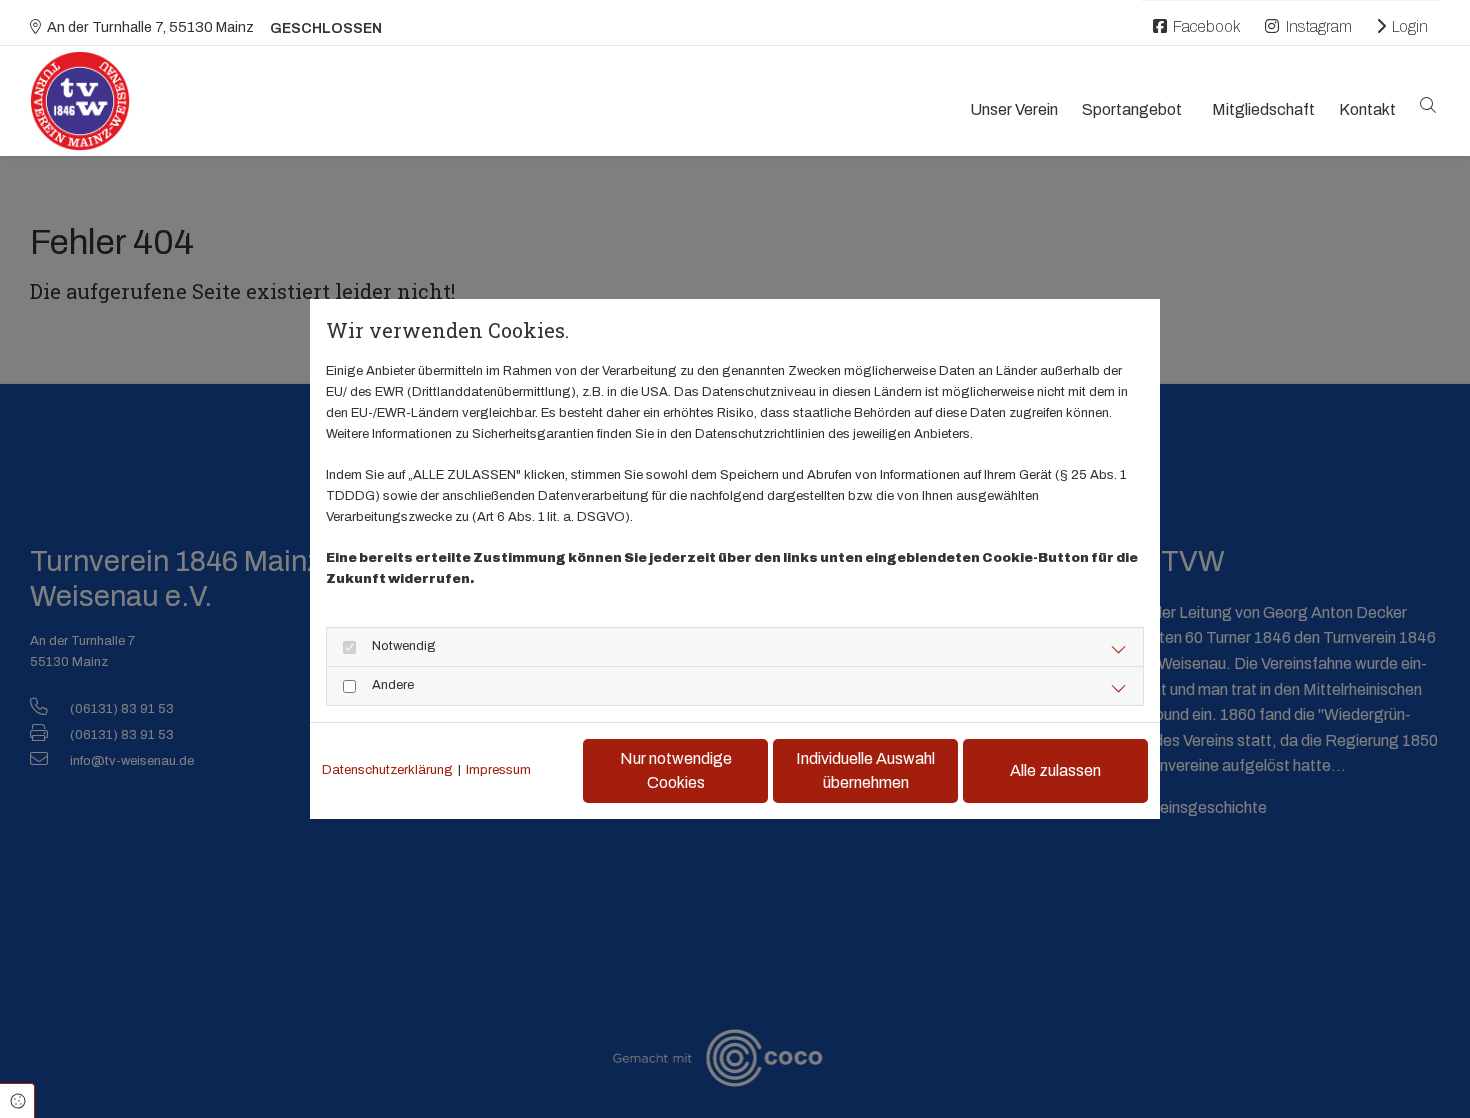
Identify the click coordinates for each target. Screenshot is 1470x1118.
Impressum (498, 770)
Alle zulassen (1055, 770)
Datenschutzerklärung (387, 770)
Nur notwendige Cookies (676, 770)
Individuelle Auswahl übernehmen (865, 770)
